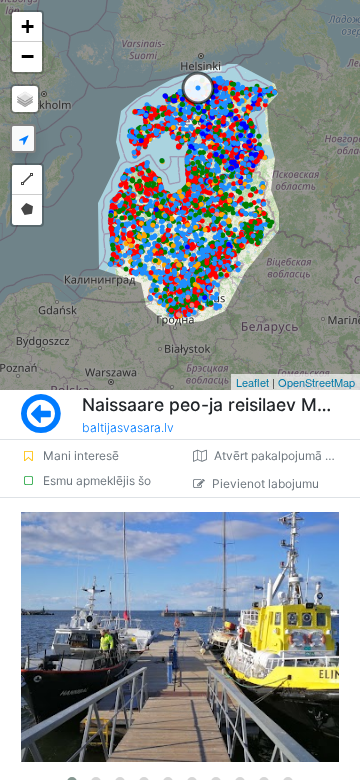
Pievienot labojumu (265, 483)
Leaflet (252, 382)
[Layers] (25, 99)
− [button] (27, 56)
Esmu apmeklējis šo (97, 480)
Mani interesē (81, 455)
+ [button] (27, 26)
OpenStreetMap (316, 382)
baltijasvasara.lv (128, 427)
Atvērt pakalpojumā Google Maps (287, 455)
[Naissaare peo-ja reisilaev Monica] (180, 637)
